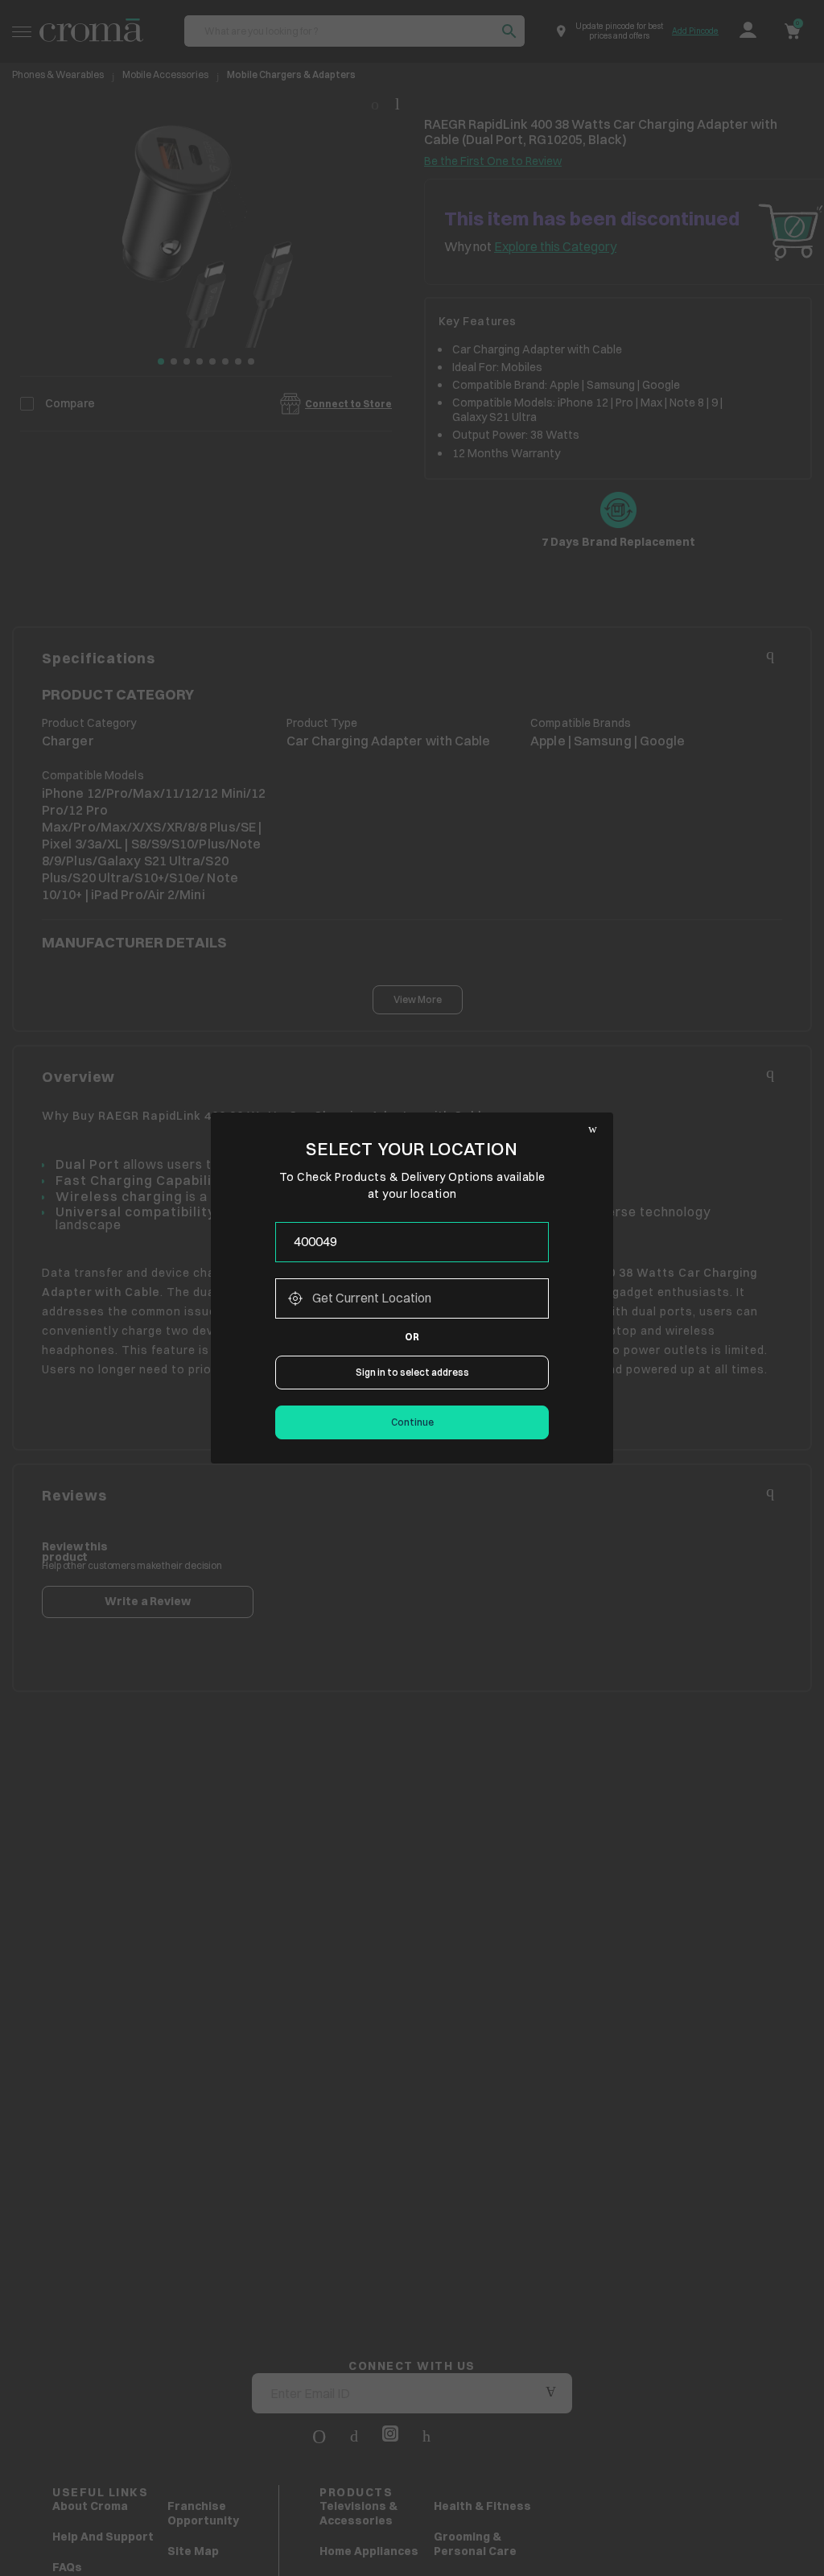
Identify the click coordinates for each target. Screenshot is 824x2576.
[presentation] (412, 1242)
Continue (412, 1422)
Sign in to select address (412, 1372)
